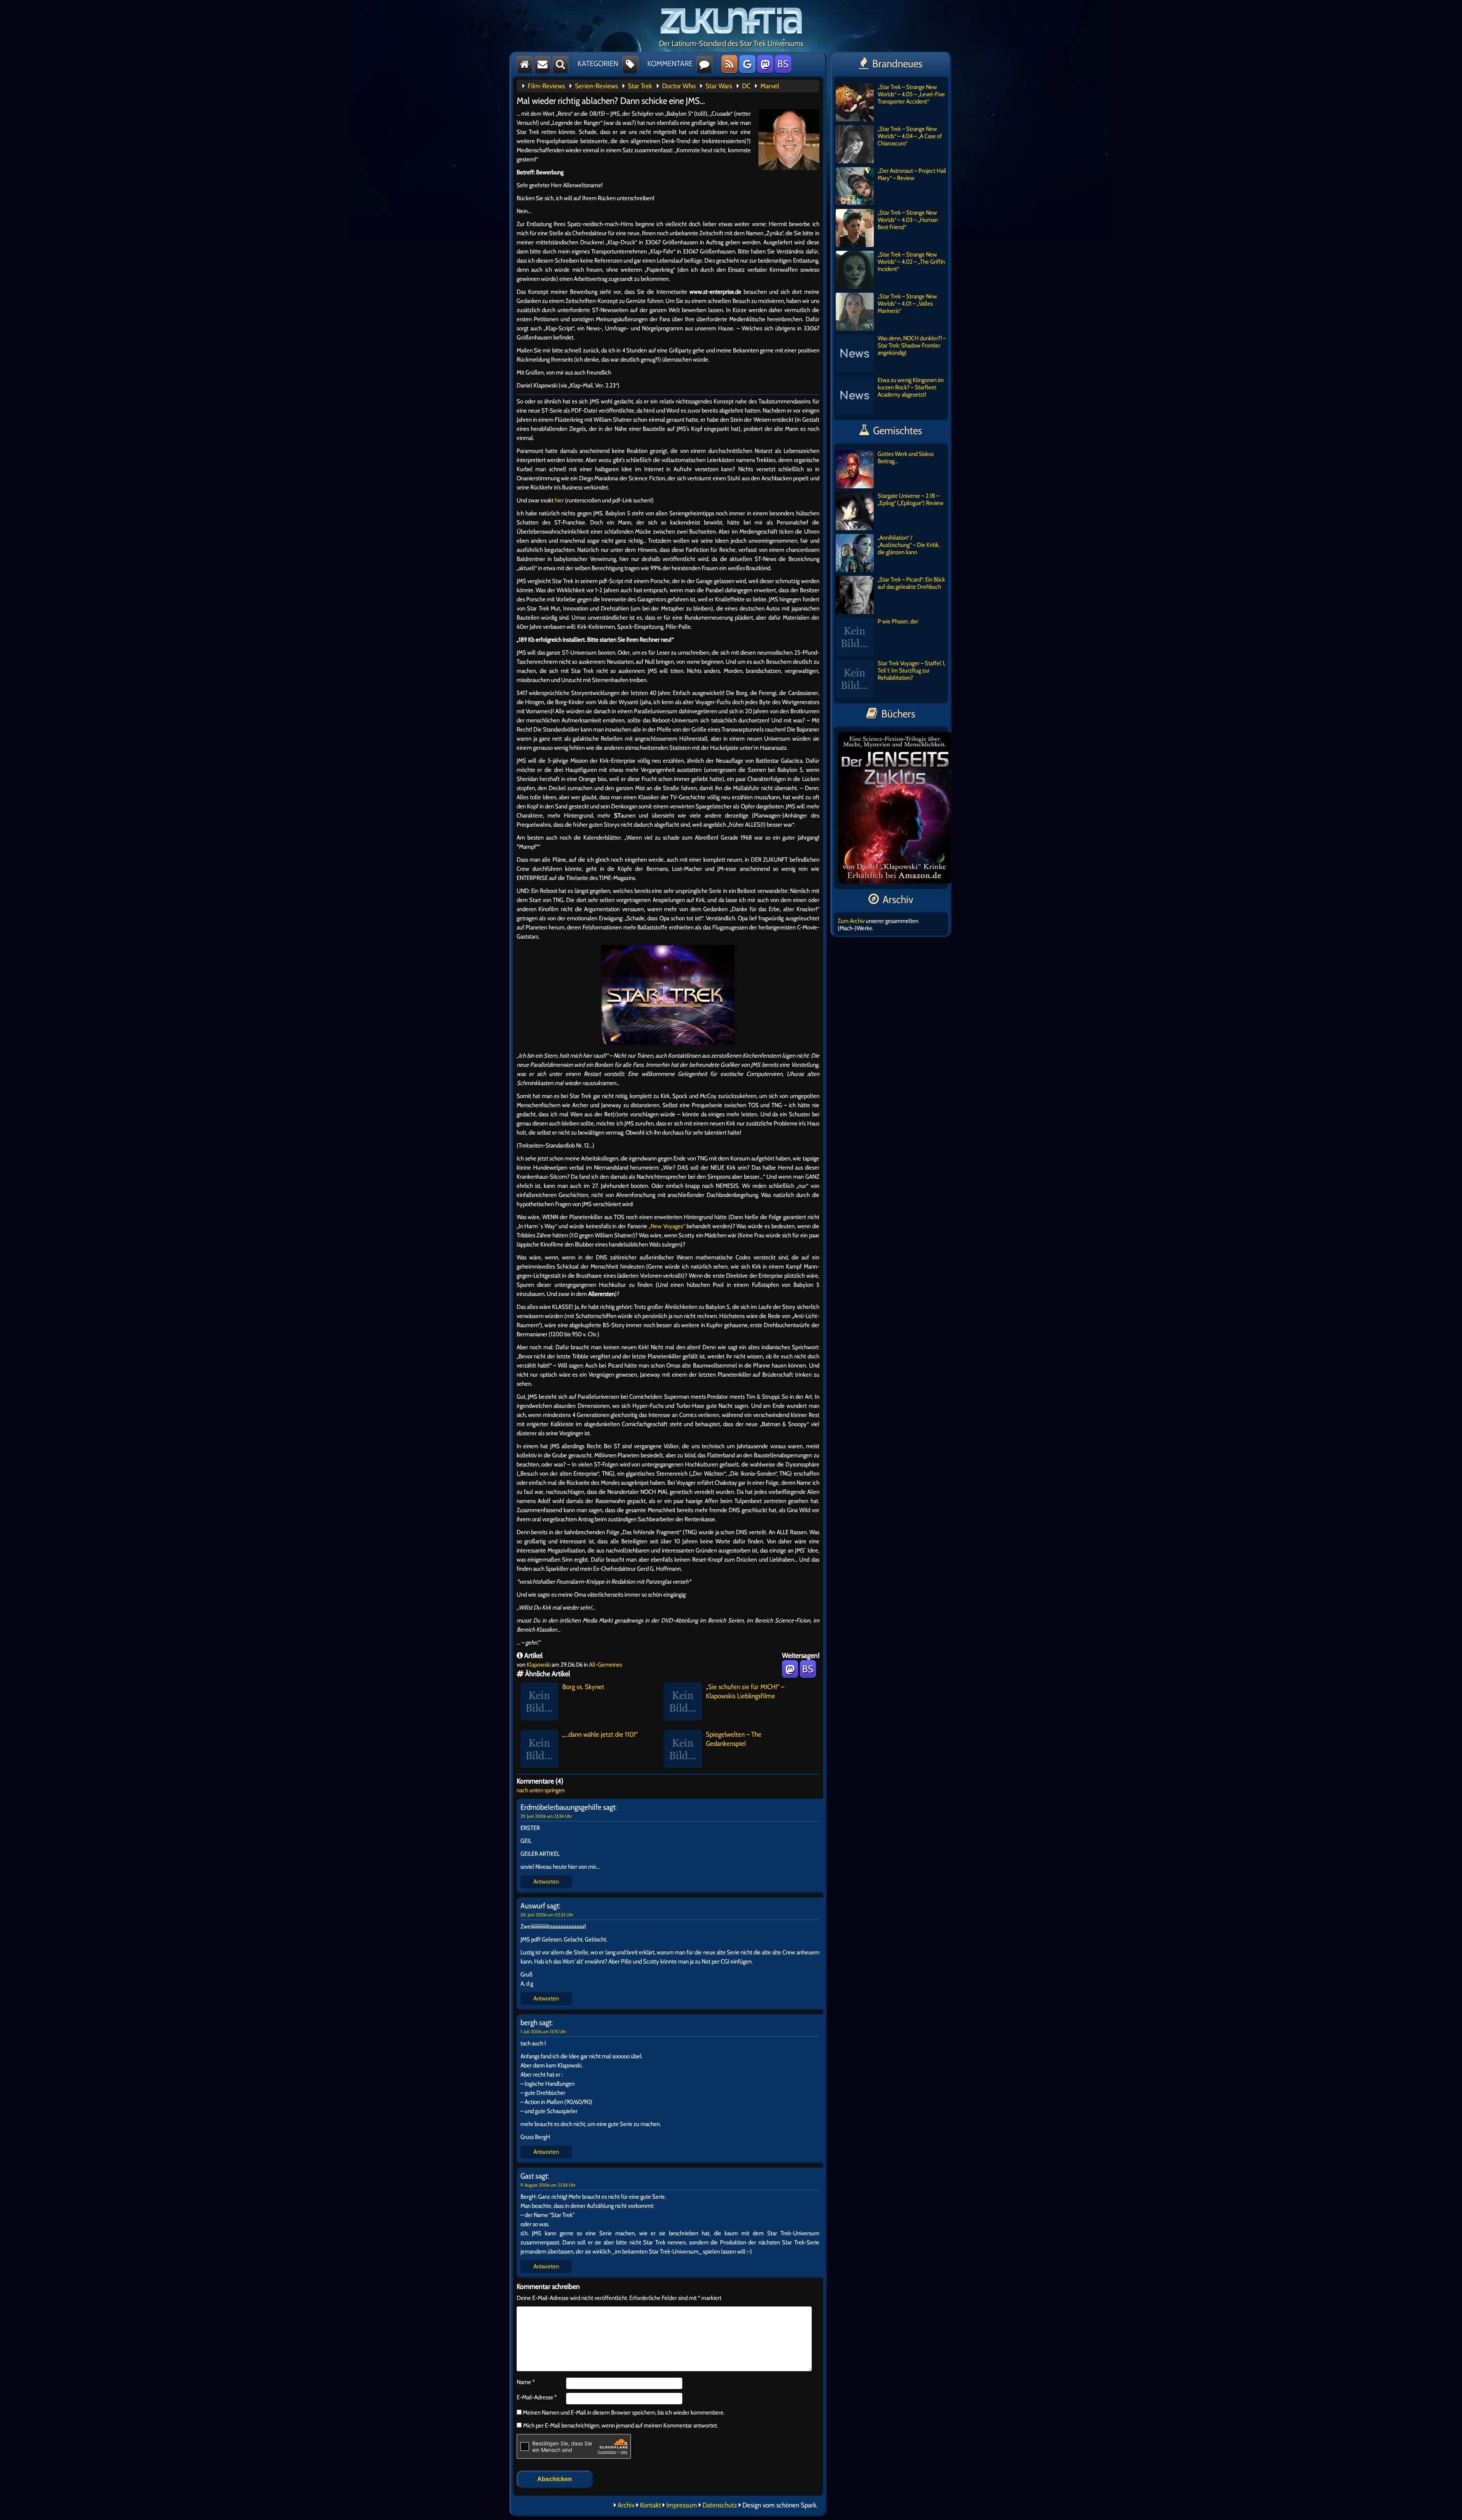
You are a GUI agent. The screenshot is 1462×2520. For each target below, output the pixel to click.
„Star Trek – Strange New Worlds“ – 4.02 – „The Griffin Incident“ (911, 262)
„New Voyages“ (667, 1226)
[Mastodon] (765, 64)
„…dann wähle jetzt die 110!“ (600, 1734)
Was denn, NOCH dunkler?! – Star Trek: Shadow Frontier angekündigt (912, 345)
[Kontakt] (543, 64)
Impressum (682, 2505)
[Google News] (747, 64)
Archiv (626, 2505)
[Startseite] (525, 64)
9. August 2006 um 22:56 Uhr (548, 2185)
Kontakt (650, 2505)
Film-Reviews (546, 86)
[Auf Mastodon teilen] (790, 1669)
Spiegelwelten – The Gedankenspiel (734, 1739)
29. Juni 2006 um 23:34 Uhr (546, 1816)
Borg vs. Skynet (583, 1687)
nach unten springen (541, 1790)
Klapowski (539, 1665)
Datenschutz (720, 2505)
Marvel (770, 86)
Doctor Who (679, 86)
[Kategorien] (630, 64)
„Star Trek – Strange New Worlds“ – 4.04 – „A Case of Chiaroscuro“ (910, 136)
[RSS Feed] (729, 64)
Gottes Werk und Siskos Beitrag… (906, 457)
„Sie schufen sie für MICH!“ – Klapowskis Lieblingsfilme (745, 1691)
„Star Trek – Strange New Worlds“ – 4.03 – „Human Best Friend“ (908, 220)
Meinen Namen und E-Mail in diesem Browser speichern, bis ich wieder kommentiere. (623, 2412)
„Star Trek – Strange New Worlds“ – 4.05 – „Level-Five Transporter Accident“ (911, 94)
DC (746, 86)
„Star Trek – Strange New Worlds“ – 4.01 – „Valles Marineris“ (907, 304)
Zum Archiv (851, 921)
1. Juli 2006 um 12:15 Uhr (543, 2031)
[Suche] (560, 64)
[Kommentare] (704, 64)
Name (526, 2382)
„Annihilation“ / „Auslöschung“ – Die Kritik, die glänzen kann (909, 545)
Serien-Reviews (596, 86)
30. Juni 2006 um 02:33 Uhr (547, 1915)
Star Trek (640, 86)
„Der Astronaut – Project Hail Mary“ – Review (912, 174)
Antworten (546, 1882)
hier (559, 500)
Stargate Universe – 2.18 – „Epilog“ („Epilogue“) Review (911, 499)
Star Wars (719, 86)
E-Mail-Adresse (537, 2397)
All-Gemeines (606, 1665)
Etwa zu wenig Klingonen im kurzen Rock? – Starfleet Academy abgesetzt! (911, 387)
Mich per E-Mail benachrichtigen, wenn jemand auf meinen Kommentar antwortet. (621, 2425)
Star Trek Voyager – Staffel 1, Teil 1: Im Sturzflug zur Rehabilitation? (911, 670)
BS (783, 64)
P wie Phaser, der (898, 621)
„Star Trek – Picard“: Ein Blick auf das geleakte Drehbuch (911, 583)
